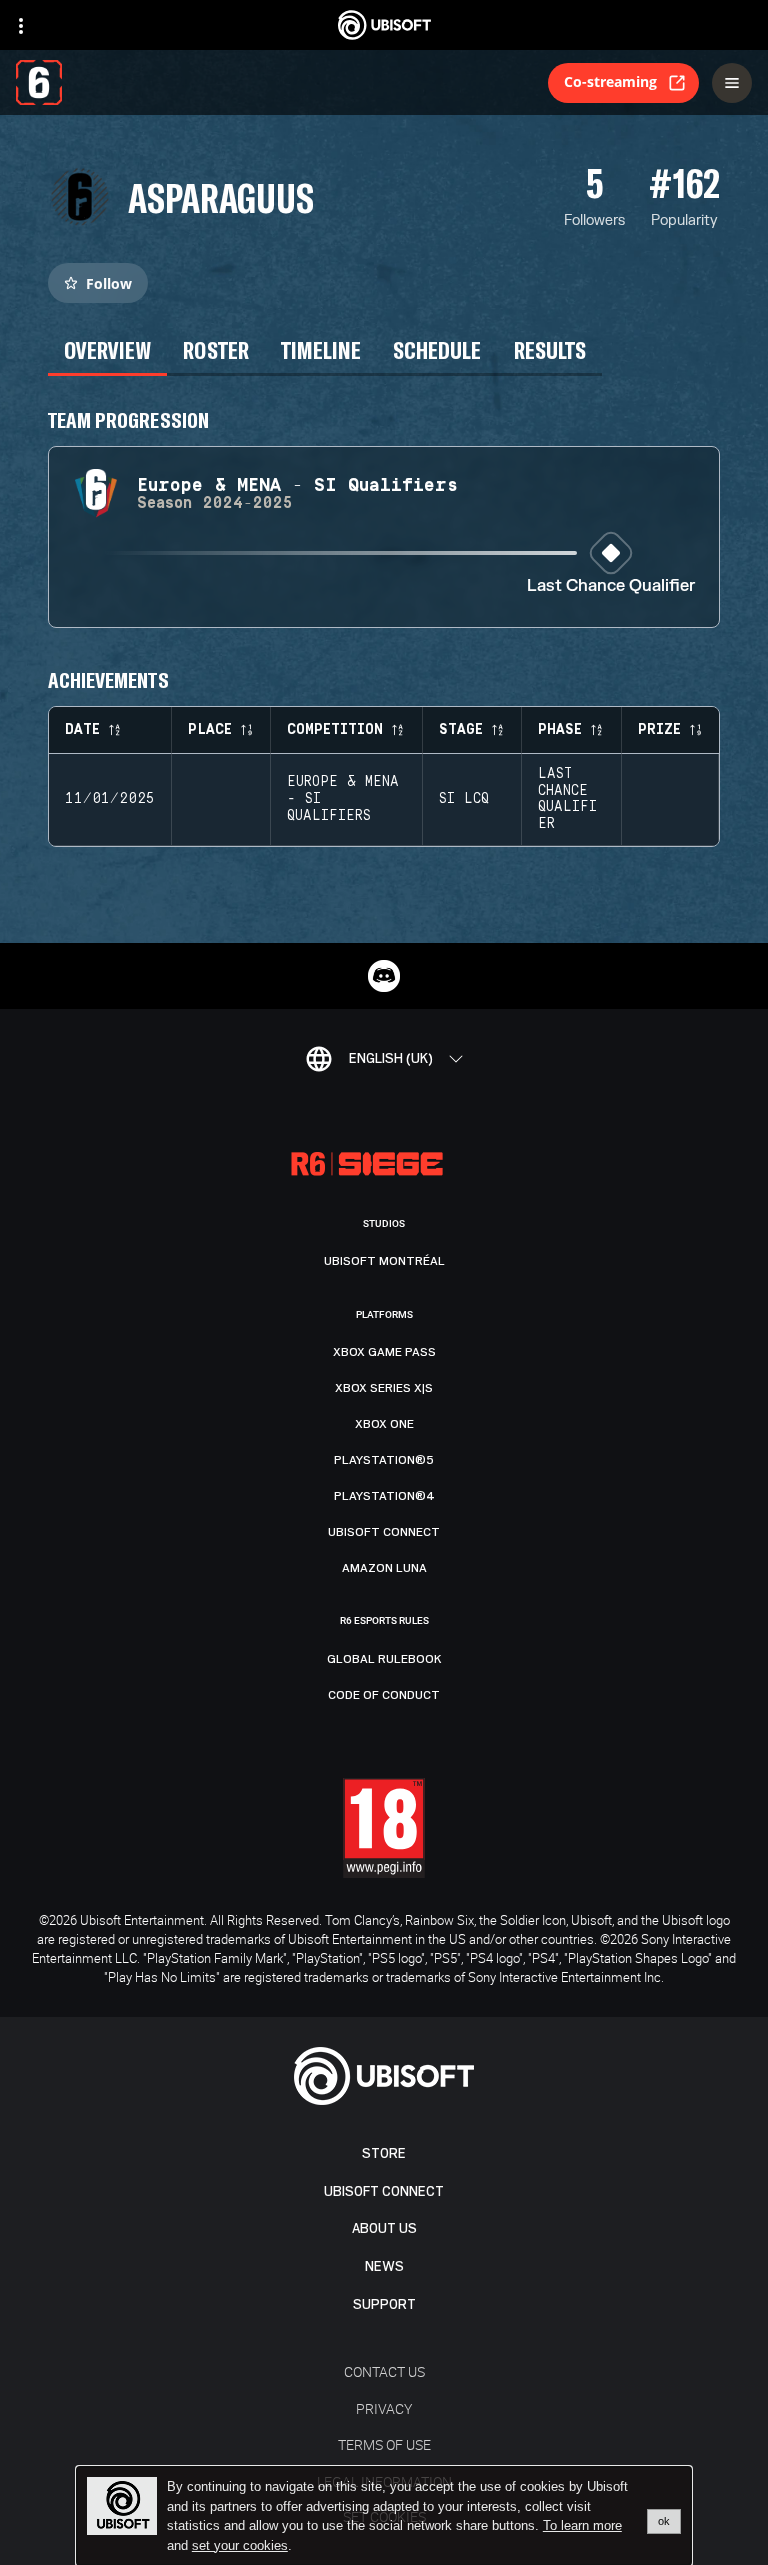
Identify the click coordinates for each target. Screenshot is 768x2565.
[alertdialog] (384, 2516)
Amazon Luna (384, 1568)
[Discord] (384, 976)
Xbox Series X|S (384, 1388)
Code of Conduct (384, 1695)
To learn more (582, 2525)
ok (664, 2521)
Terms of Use (384, 2444)
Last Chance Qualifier (611, 586)
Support (384, 2304)
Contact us (384, 2371)
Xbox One (384, 1424)
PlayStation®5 (384, 1460)
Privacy (384, 2408)
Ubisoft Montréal (384, 1261)
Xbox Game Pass (384, 1352)
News (384, 2266)
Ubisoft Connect (384, 2191)
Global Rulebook (384, 1659)
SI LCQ (464, 799)
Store (384, 2153)
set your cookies (240, 2546)
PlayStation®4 (384, 1496)
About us (384, 2228)
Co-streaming (610, 81)
